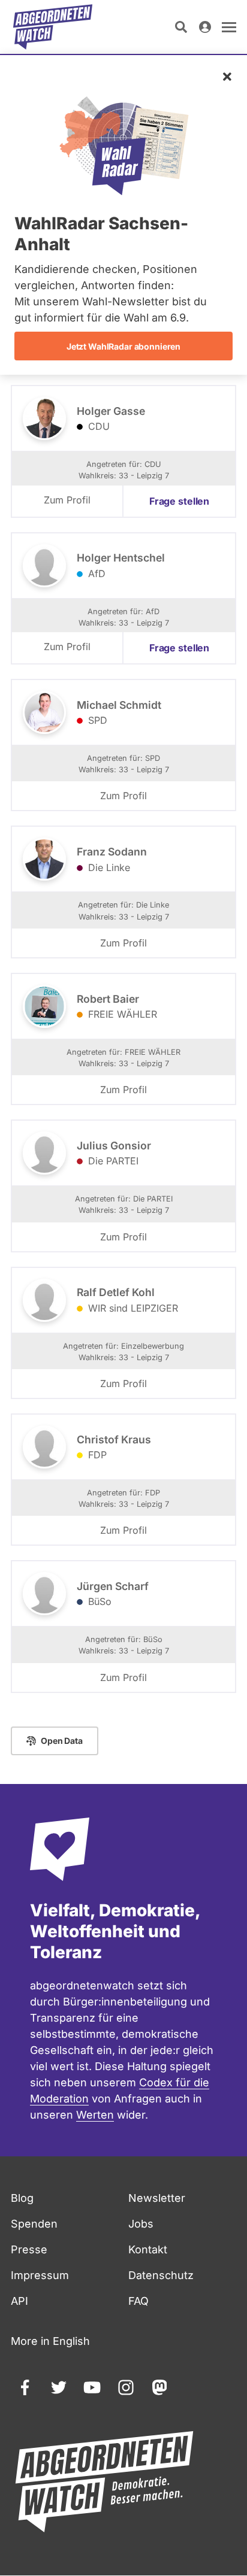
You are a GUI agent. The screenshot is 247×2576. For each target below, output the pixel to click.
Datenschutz (161, 2275)
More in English (50, 2341)
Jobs (141, 2224)
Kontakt (148, 2249)
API (19, 2301)
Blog (22, 2198)
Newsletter (157, 2198)
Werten (95, 2115)
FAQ (138, 2301)
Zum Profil (67, 500)
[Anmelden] (205, 27)
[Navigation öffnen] (229, 27)
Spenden (34, 2224)
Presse (29, 2249)
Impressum (40, 2275)
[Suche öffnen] (181, 27)
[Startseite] (53, 27)
